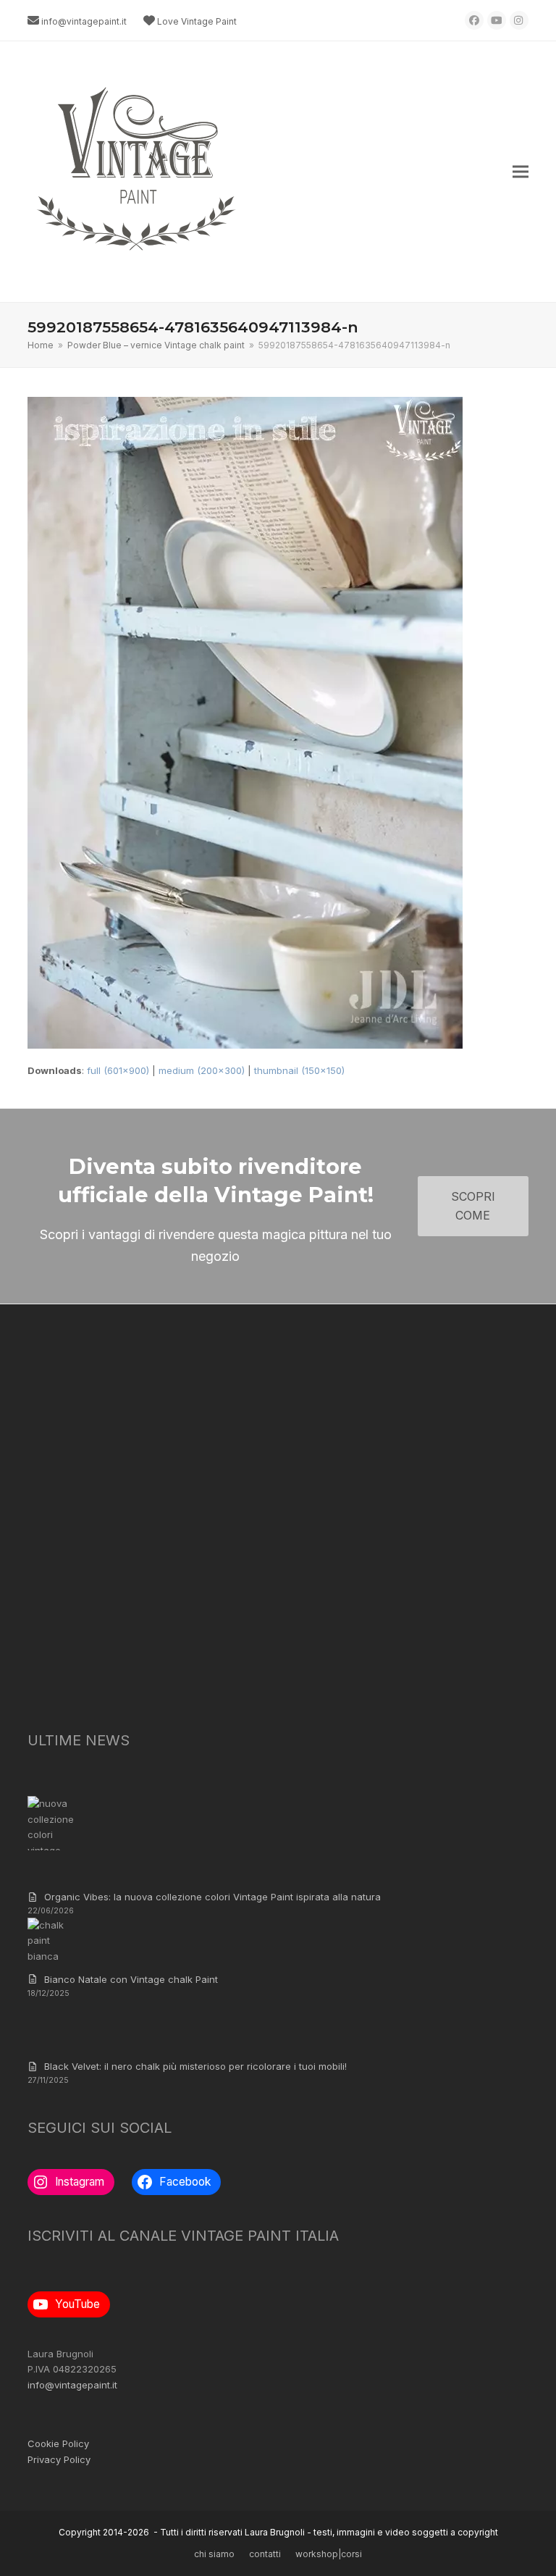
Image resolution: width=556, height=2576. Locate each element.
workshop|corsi (329, 2554)
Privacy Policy (59, 2459)
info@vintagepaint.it (84, 21)
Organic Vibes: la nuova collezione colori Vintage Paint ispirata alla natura (212, 1897)
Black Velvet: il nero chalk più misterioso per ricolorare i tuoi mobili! (195, 2066)
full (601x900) (118, 1070)
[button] (521, 172)
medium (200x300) (202, 1070)
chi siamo (214, 2554)
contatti (265, 2554)
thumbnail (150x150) (299, 1070)
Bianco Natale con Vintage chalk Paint (131, 1979)
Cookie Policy (58, 2443)
